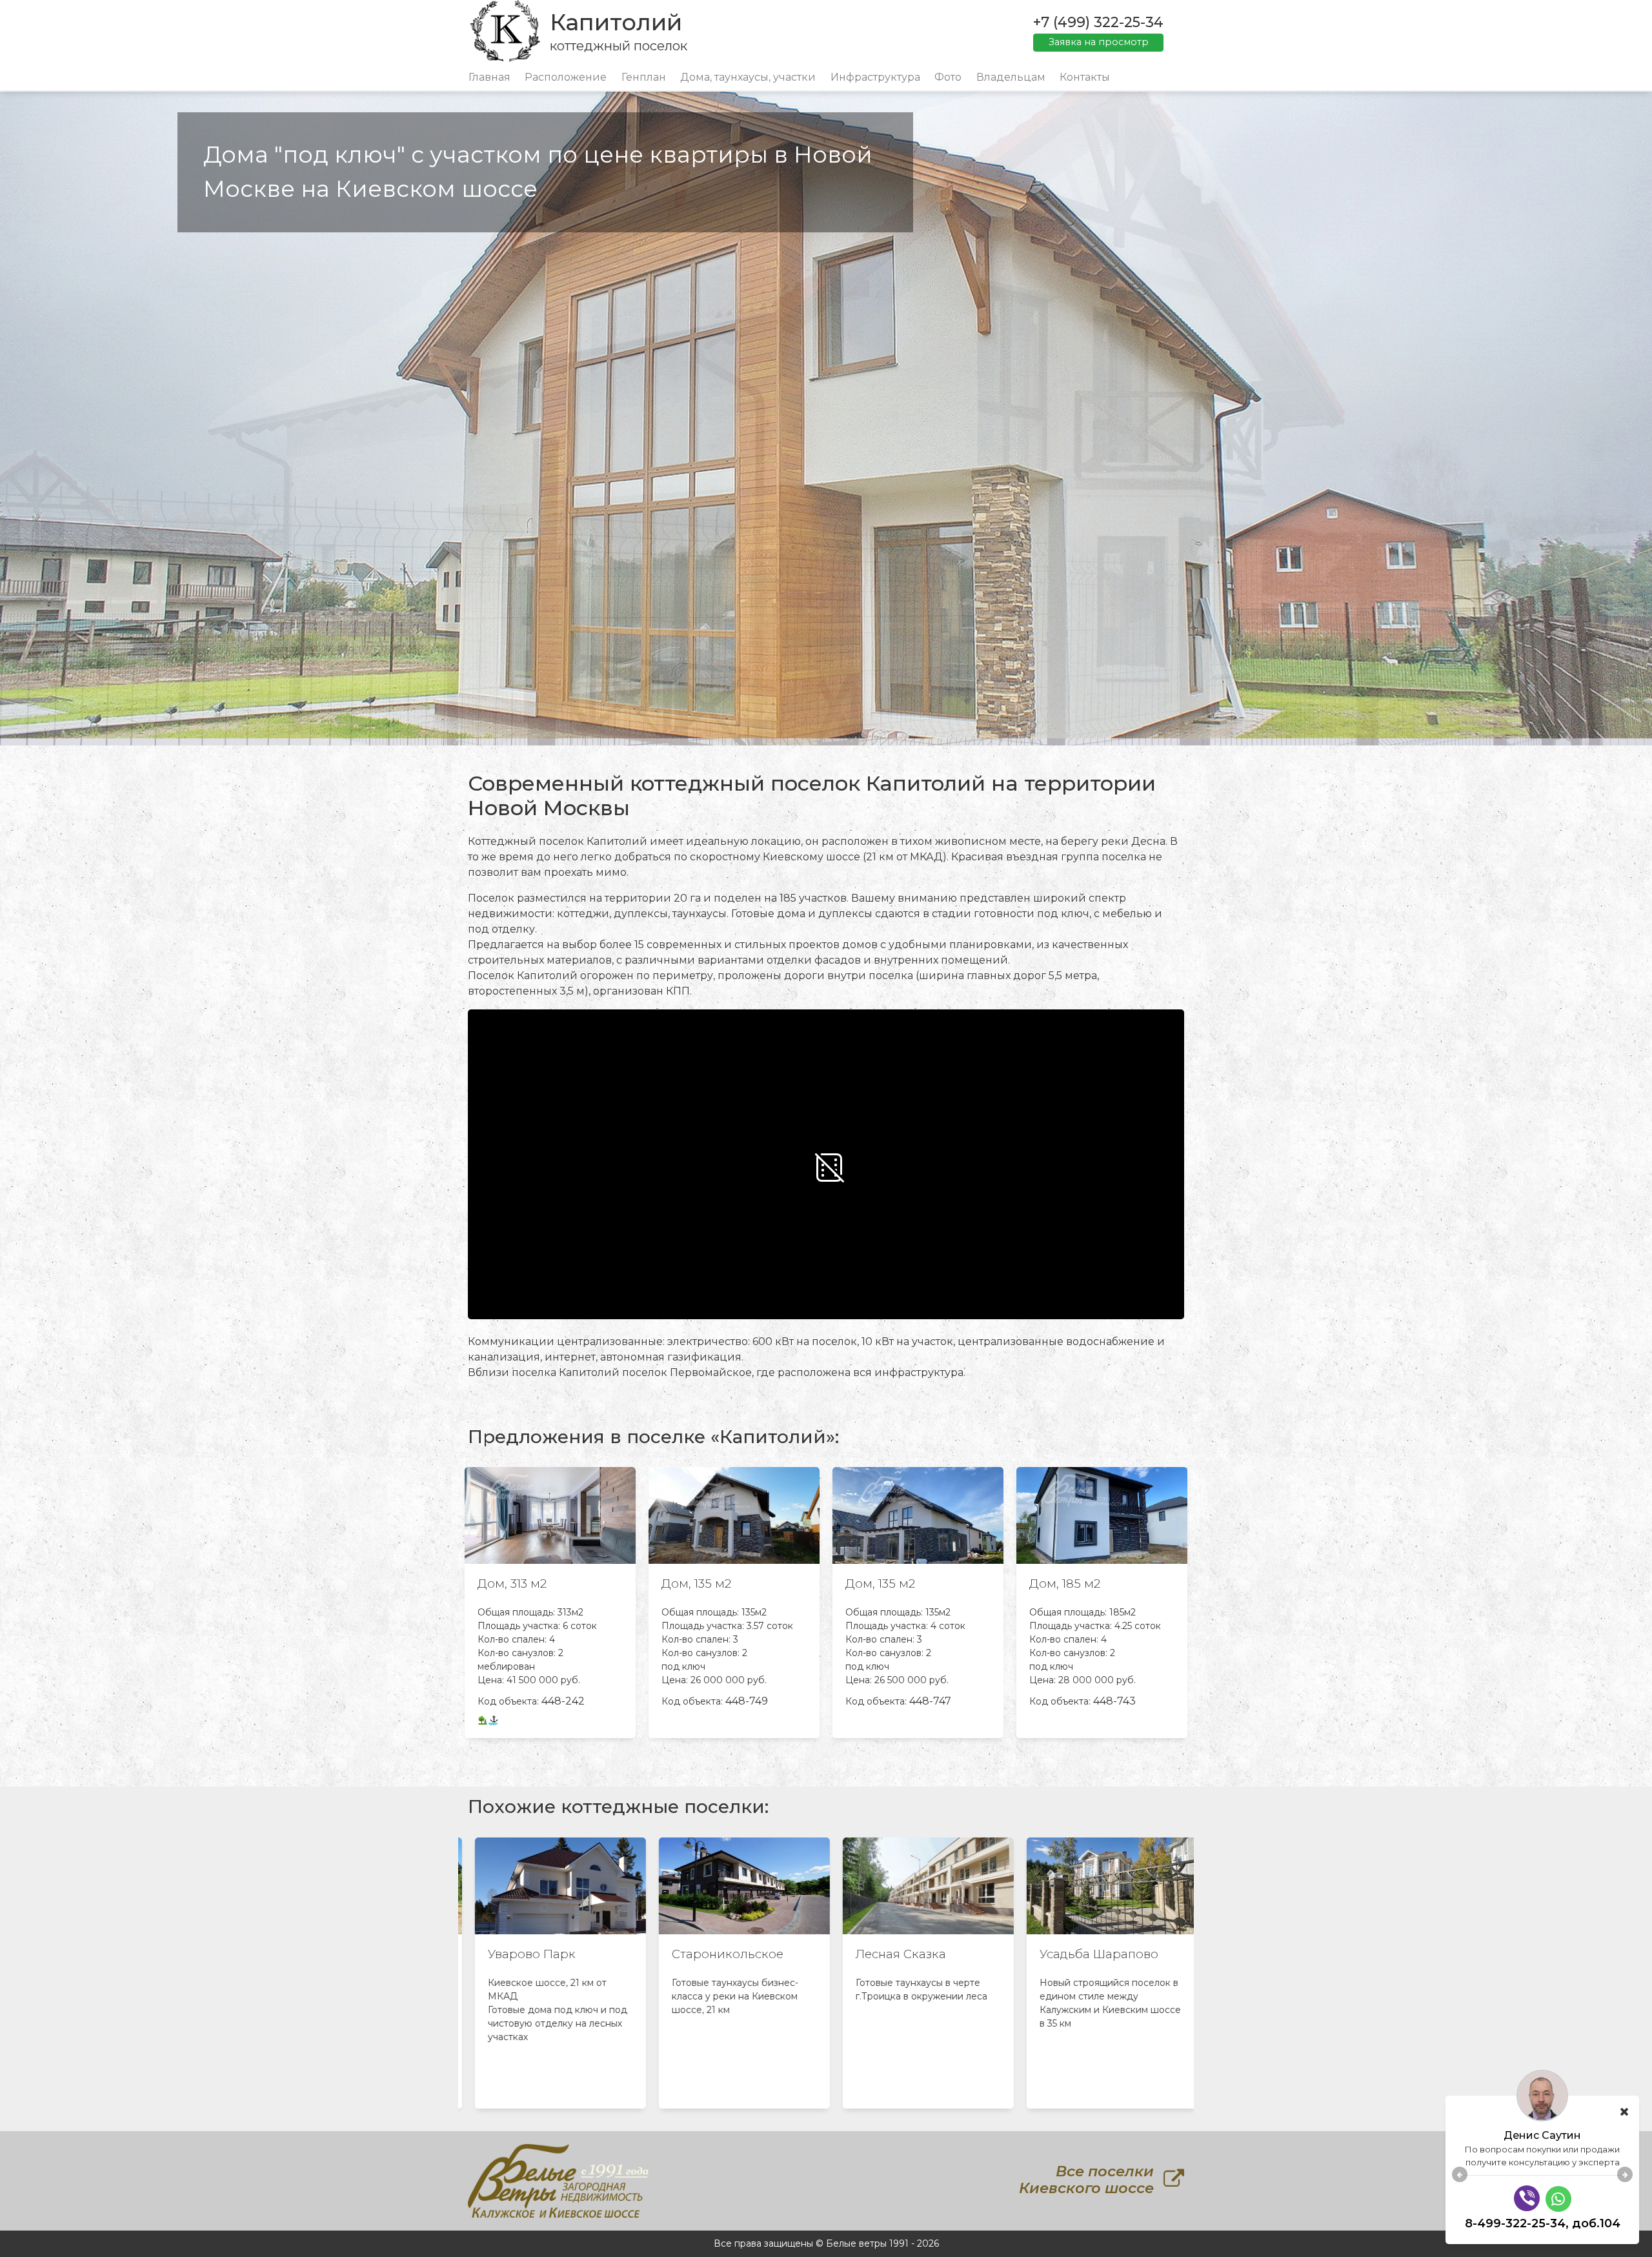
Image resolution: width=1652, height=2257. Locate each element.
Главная (489, 77)
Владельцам (1011, 77)
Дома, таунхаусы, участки (748, 77)
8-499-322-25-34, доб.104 (1543, 2223)
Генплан (644, 77)
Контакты (1085, 77)
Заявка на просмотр (1099, 42)
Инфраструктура (875, 77)
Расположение (566, 77)
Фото (948, 77)
